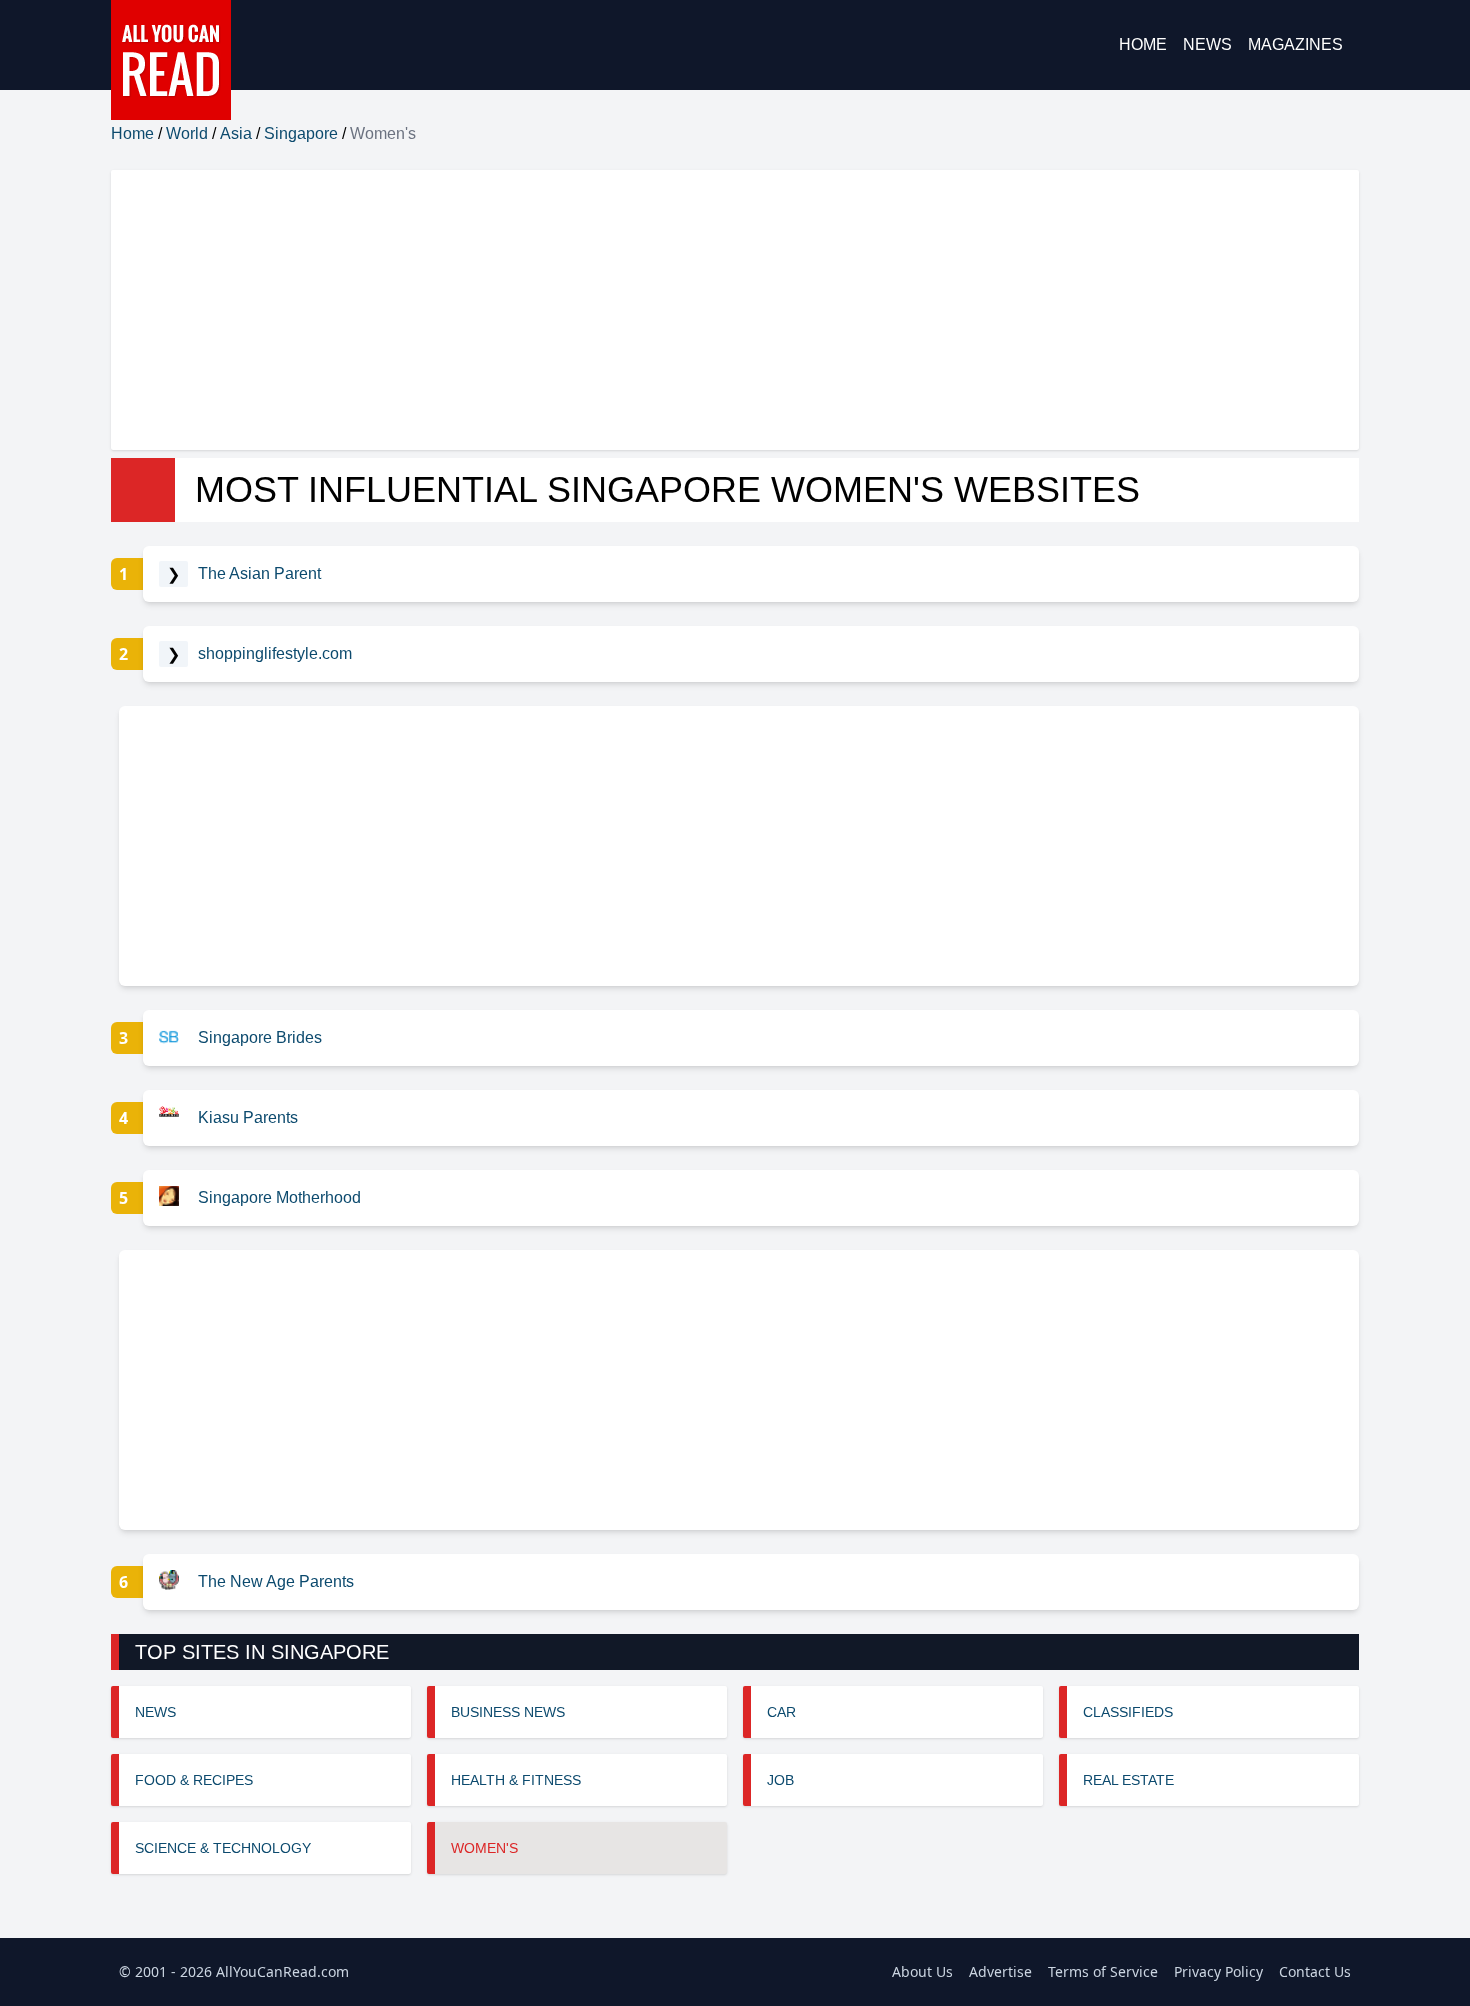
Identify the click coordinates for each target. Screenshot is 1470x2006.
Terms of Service (1103, 1971)
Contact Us (1315, 1971)
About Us (922, 1971)
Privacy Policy (1218, 1971)
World (187, 133)
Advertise (1000, 1971)
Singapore (301, 133)
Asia (236, 133)
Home (1143, 44)
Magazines (1295, 44)
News (1207, 44)
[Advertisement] (711, 310)
